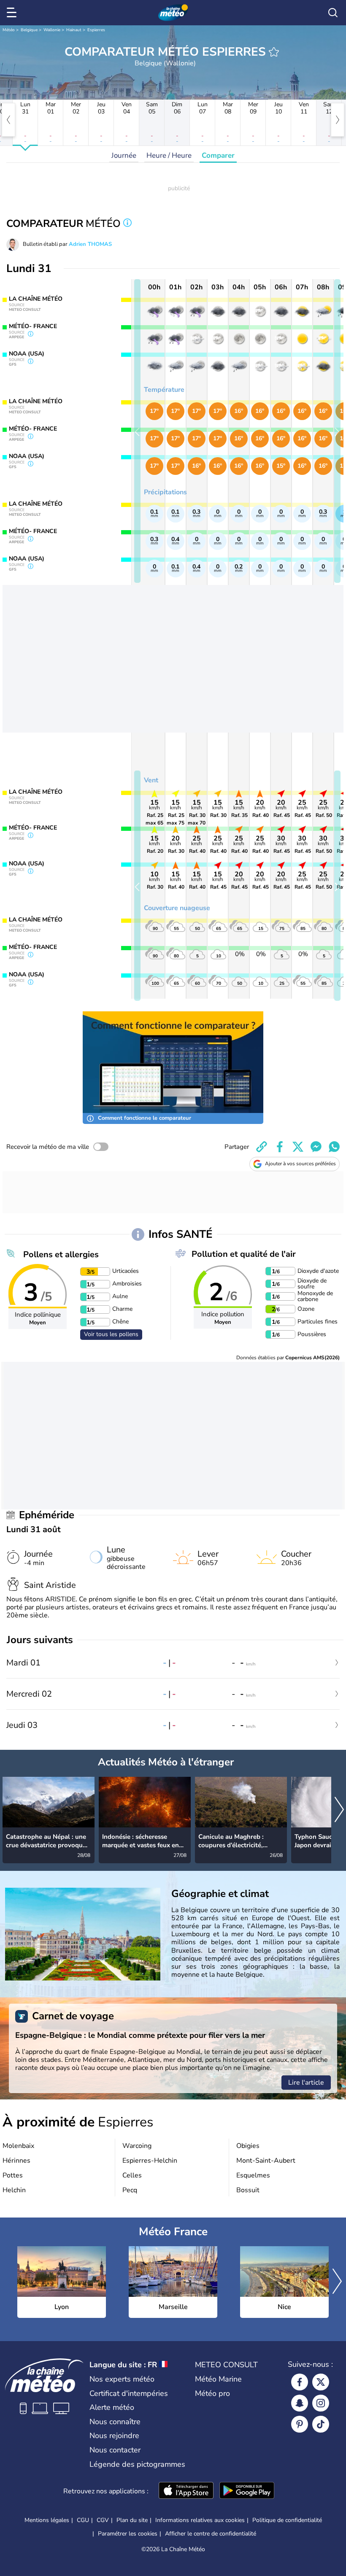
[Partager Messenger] (316, 1147)
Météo (9, 30)
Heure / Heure (169, 155)
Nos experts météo (122, 2379)
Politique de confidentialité (287, 2520)
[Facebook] (300, 2382)
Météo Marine (218, 2379)
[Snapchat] (300, 2403)
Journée (124, 155)
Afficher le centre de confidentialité (211, 2534)
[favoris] (274, 52)
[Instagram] (321, 2403)
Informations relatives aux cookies (200, 2520)
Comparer (218, 155)
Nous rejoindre (114, 2436)
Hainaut (74, 30)
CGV (103, 2520)
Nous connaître (115, 2422)
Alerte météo (112, 2407)
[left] (8, 120)
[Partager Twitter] (298, 1147)
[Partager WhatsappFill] (334, 1147)
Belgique (29, 30)
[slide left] (137, 431)
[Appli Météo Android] (247, 2491)
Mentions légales (47, 2520)
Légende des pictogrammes (137, 2464)
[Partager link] (262, 1147)
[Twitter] (321, 2382)
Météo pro (212, 2393)
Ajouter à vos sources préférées (300, 1164)
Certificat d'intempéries (129, 2393)
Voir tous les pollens (111, 1334)
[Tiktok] (321, 2424)
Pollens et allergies (61, 1254)
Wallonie (52, 30)
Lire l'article (306, 2083)
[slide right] (337, 431)
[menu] (13, 13)
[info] (127, 224)
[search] (333, 13)
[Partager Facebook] (280, 1147)
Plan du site (132, 2520)
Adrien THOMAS (90, 244)
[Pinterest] (300, 2424)
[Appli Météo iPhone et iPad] (186, 2491)
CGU (83, 2520)
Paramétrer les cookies (128, 2534)
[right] (338, 120)
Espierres (96, 30)
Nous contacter (115, 2450)
